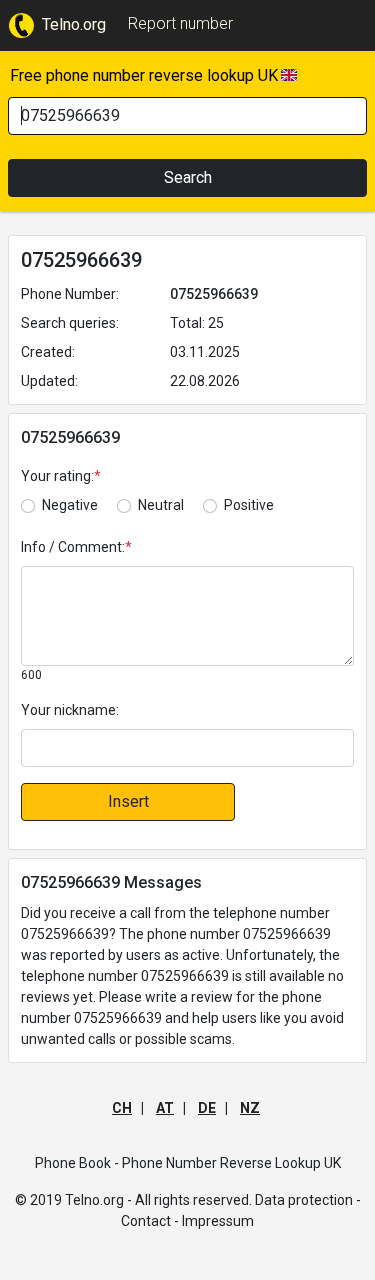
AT (165, 1108)
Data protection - (308, 1200)
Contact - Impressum (187, 1221)
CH (122, 1108)
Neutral (161, 505)
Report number (180, 23)
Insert (128, 801)
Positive (249, 505)
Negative (70, 505)
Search (188, 177)
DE (207, 1108)
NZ (250, 1108)
